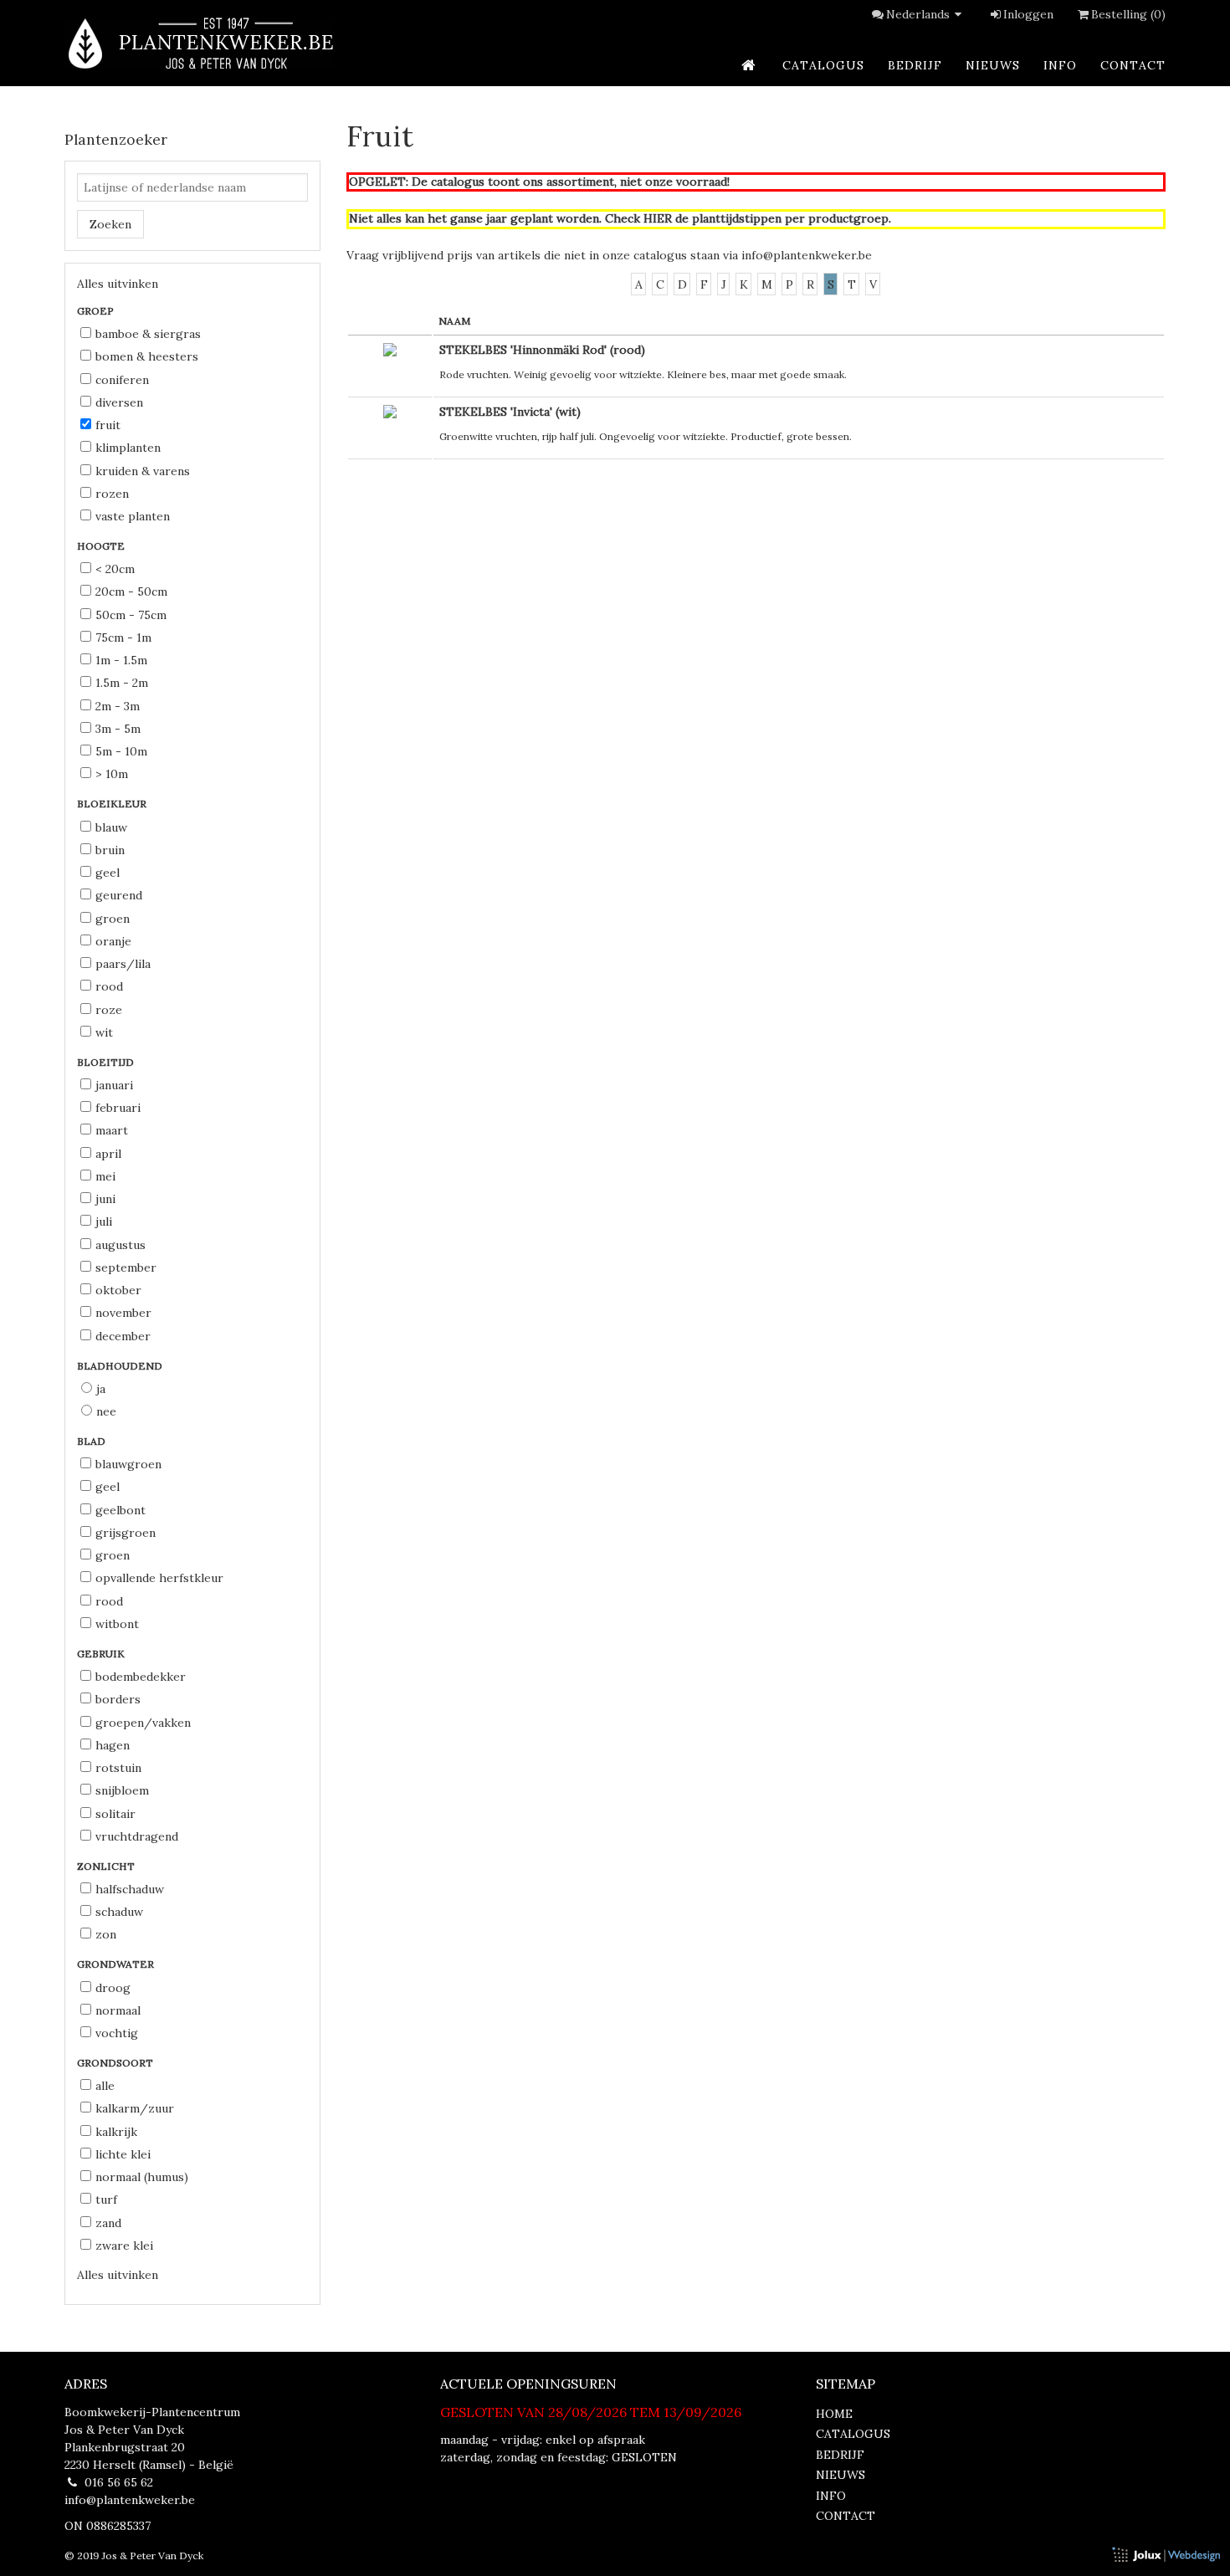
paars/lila (123, 964)
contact (1133, 65)
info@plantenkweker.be (807, 255)
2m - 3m (118, 706)
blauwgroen (128, 1464)
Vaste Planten (133, 516)
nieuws (993, 65)
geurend (119, 895)
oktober (118, 1290)
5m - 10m (121, 751)
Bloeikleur (113, 804)
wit (104, 1032)
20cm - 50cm (131, 592)
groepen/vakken (143, 1723)
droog (113, 1988)
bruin (110, 850)
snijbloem (122, 1790)
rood (109, 986)
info (1060, 65)
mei (105, 1176)
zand (108, 2223)
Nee (106, 1411)
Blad (92, 1441)
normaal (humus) (142, 2177)
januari (114, 1085)
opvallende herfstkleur (159, 1578)
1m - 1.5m (121, 660)
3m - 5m (118, 729)
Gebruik (102, 1654)
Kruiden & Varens (143, 471)
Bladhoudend (121, 1366)
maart (112, 1130)
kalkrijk (116, 2132)
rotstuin (118, 1768)
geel (108, 873)
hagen (113, 1745)
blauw (111, 827)
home (834, 2414)
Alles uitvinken (118, 284)
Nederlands (918, 14)
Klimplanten (128, 448)
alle (105, 2086)
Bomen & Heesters (147, 356)
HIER (658, 218)
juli (104, 1221)
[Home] (199, 43)
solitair (115, 1814)
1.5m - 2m (122, 683)
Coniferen (122, 380)
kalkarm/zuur (135, 2108)
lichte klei (123, 2154)
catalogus (823, 65)
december (123, 1336)
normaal (118, 2010)
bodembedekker (141, 1677)
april (108, 1154)
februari (118, 1108)
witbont (117, 1624)
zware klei (124, 2246)
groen (113, 919)
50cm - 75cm (131, 615)
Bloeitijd (107, 1062)
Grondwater (117, 1964)
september (126, 1268)
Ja (101, 1389)
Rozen (112, 494)
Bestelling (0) (1128, 14)
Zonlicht (107, 1866)
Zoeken (110, 224)
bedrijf (915, 65)
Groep (97, 311)
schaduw (119, 1912)
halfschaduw (130, 1889)
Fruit (108, 425)
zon (106, 1934)
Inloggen (1028, 14)
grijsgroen (126, 1533)
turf (106, 2200)
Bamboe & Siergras (148, 334)
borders (118, 1699)
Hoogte (102, 546)
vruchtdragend (137, 1836)
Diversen (119, 402)
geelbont (120, 1510)
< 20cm (115, 569)
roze (109, 1010)
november (123, 1313)
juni (105, 1199)
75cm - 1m (123, 638)
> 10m (112, 774)
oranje (113, 941)
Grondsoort (116, 2063)
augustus (120, 1245)
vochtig (117, 2033)
